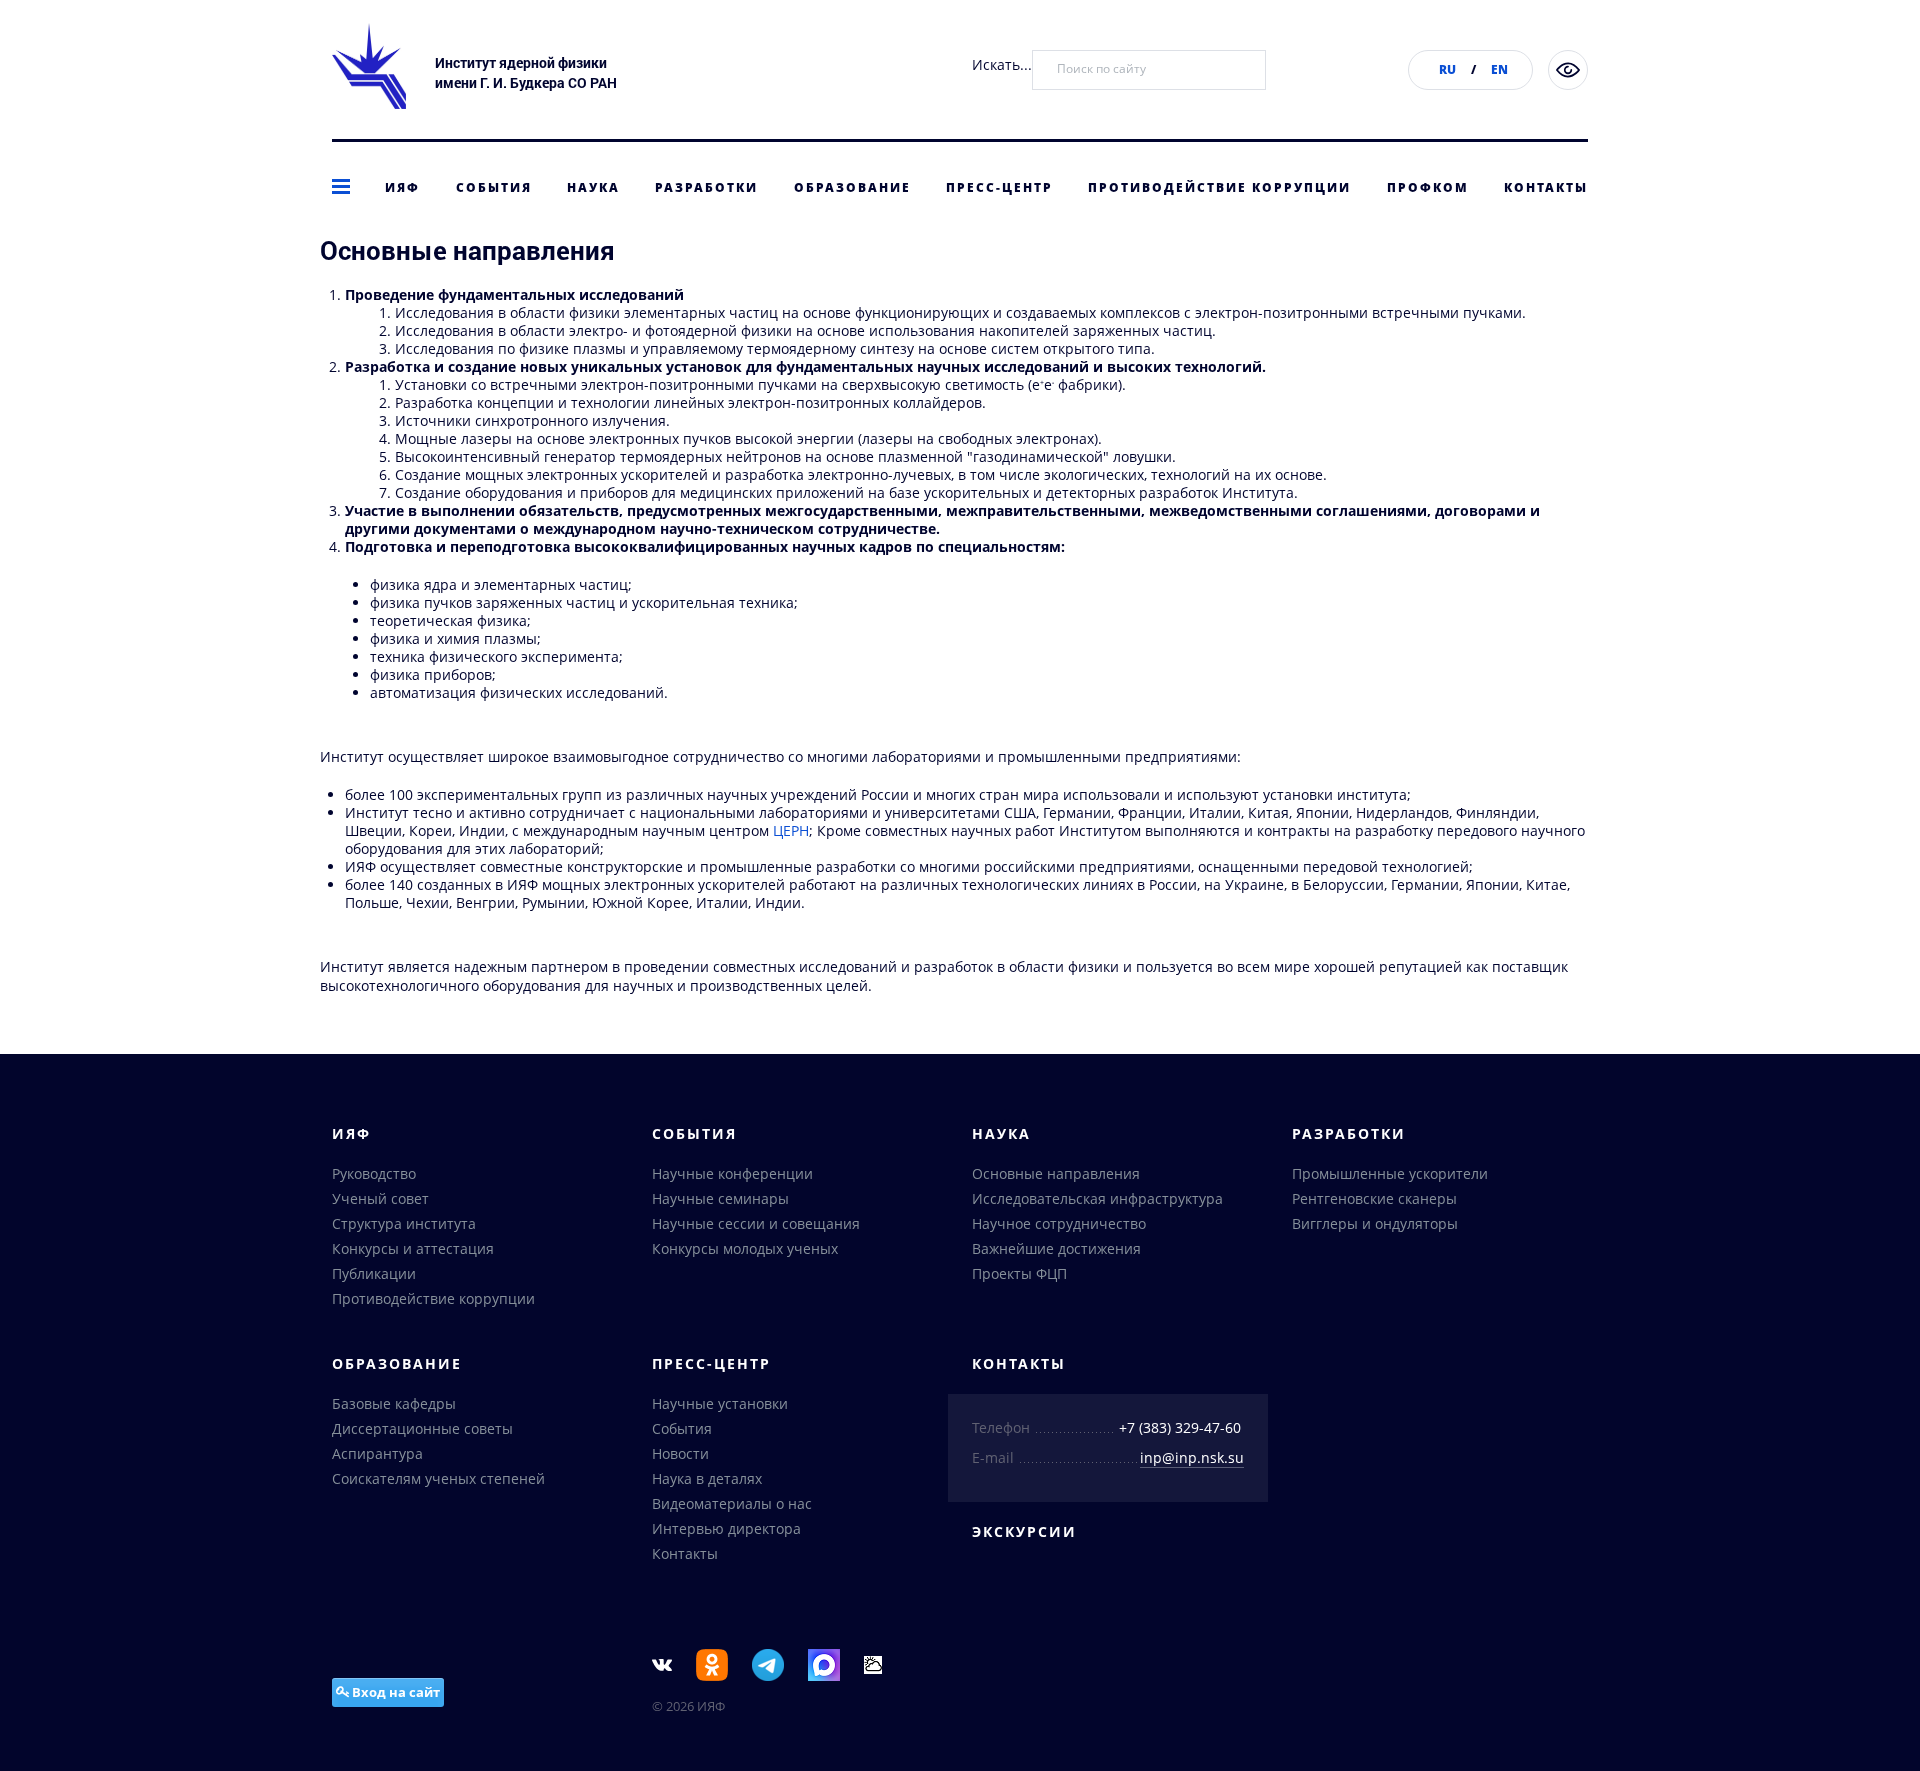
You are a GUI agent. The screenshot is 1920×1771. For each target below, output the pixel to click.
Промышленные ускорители (1390, 1173)
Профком (1428, 187)
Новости (680, 1453)
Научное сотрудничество (1059, 1223)
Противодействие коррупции (1219, 187)
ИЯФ (402, 187)
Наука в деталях (707, 1478)
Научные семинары (720, 1198)
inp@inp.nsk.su (1192, 1457)
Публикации (374, 1273)
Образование (852, 187)
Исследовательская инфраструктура (1097, 1198)
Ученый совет (380, 1198)
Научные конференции (732, 1173)
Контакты (1546, 187)
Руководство (374, 1173)
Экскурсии (1024, 1531)
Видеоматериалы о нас (732, 1503)
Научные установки (720, 1403)
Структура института (404, 1223)
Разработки (706, 187)
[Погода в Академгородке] (873, 1663)
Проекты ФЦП (1019, 1273)
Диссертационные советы (422, 1428)
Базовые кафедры (394, 1403)
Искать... (1002, 64)
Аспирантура (377, 1453)
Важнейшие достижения (1056, 1248)
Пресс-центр (999, 187)
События (494, 187)
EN (1499, 69)
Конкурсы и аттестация (413, 1248)
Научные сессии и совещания (756, 1223)
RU (1447, 69)
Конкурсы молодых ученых (745, 1248)
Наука (593, 187)
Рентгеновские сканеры (1374, 1198)
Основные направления (1056, 1173)
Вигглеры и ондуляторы (1375, 1223)
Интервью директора (726, 1528)
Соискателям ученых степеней (438, 1478)
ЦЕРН (791, 830)
